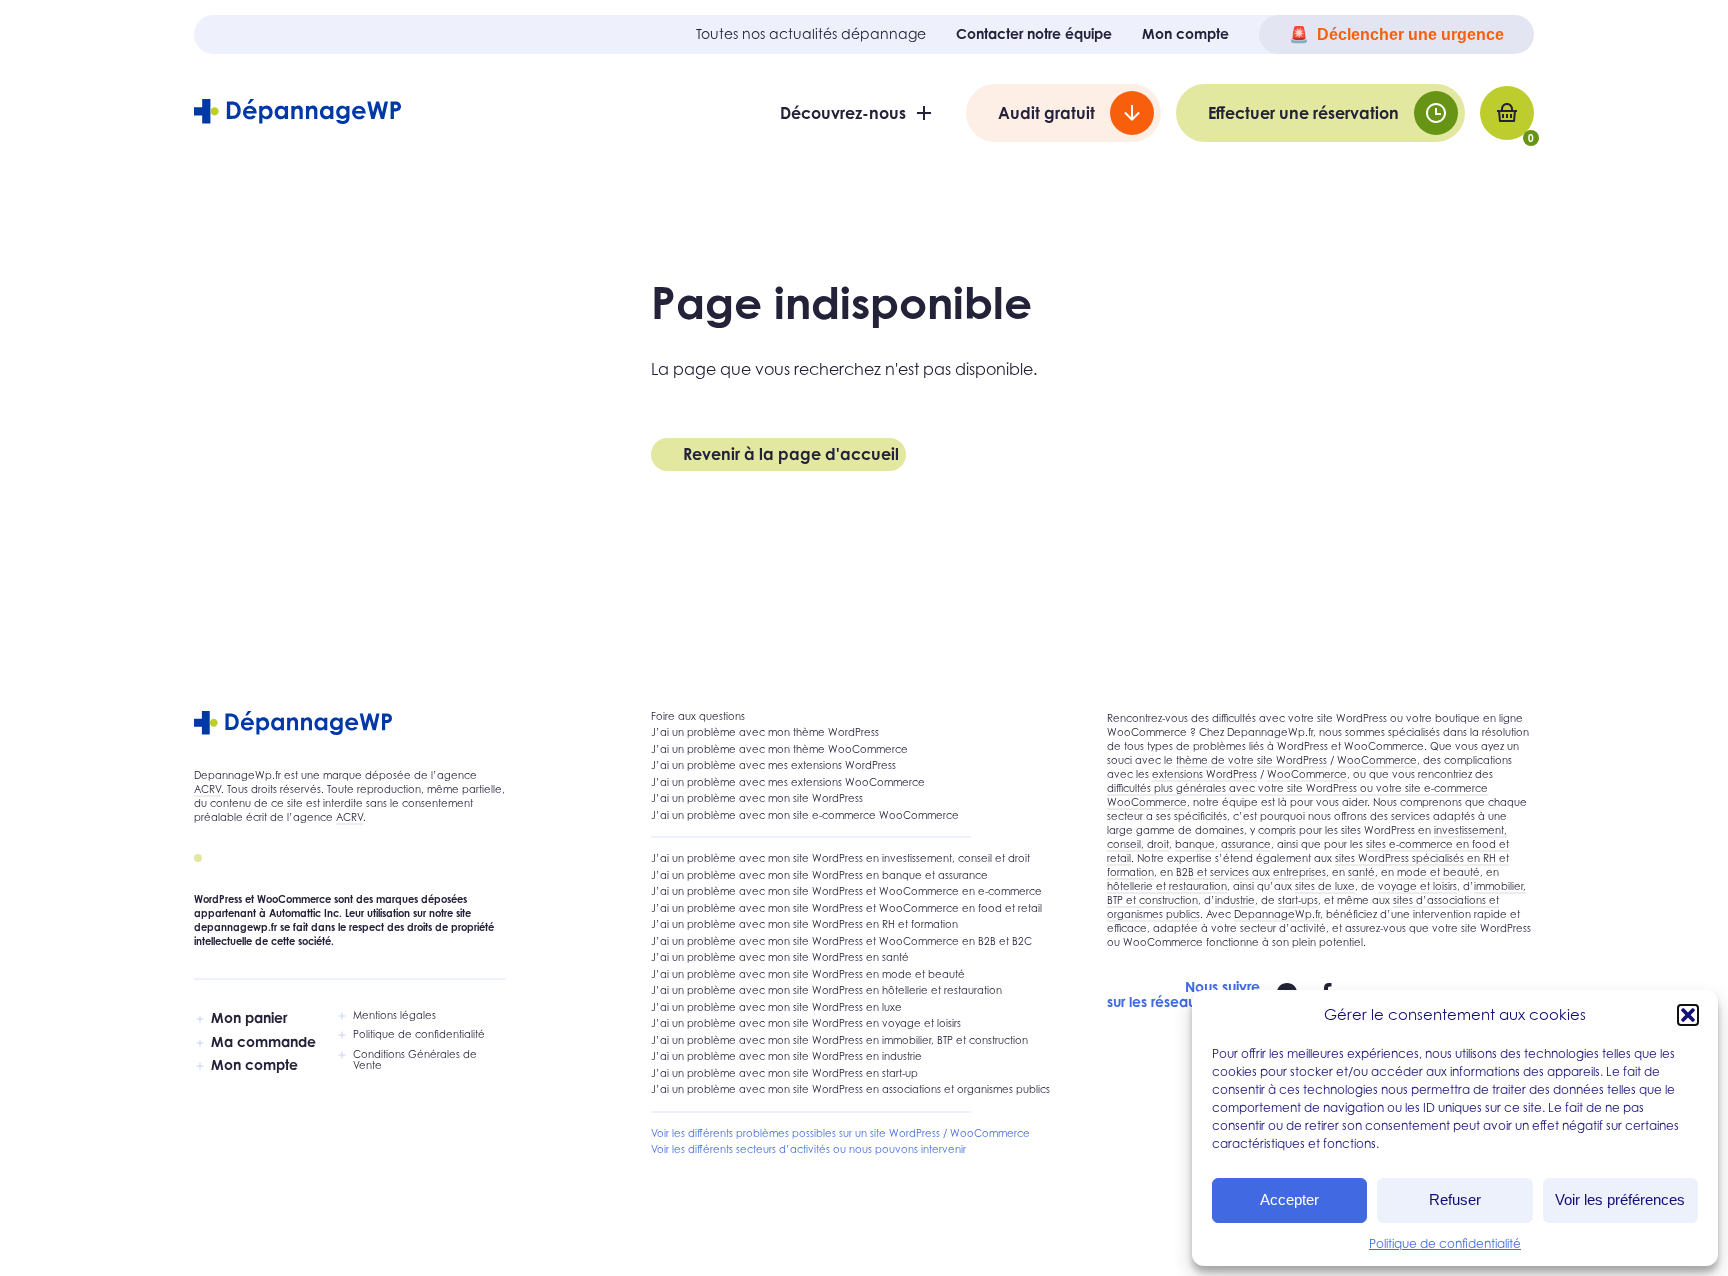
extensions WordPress (1204, 774)
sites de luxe (1325, 886)
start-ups (1298, 900)
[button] (1688, 1015)
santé (1361, 872)
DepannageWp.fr (1277, 914)
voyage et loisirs (1417, 886)
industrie (1235, 900)
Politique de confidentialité (1445, 1243)
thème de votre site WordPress (1251, 760)
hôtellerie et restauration (1167, 886)
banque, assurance (1223, 844)
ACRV (207, 789)
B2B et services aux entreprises (1251, 872)
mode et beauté (1438, 872)
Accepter (1289, 1199)
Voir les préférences (1620, 1199)
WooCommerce (1377, 760)
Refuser (1455, 1199)
